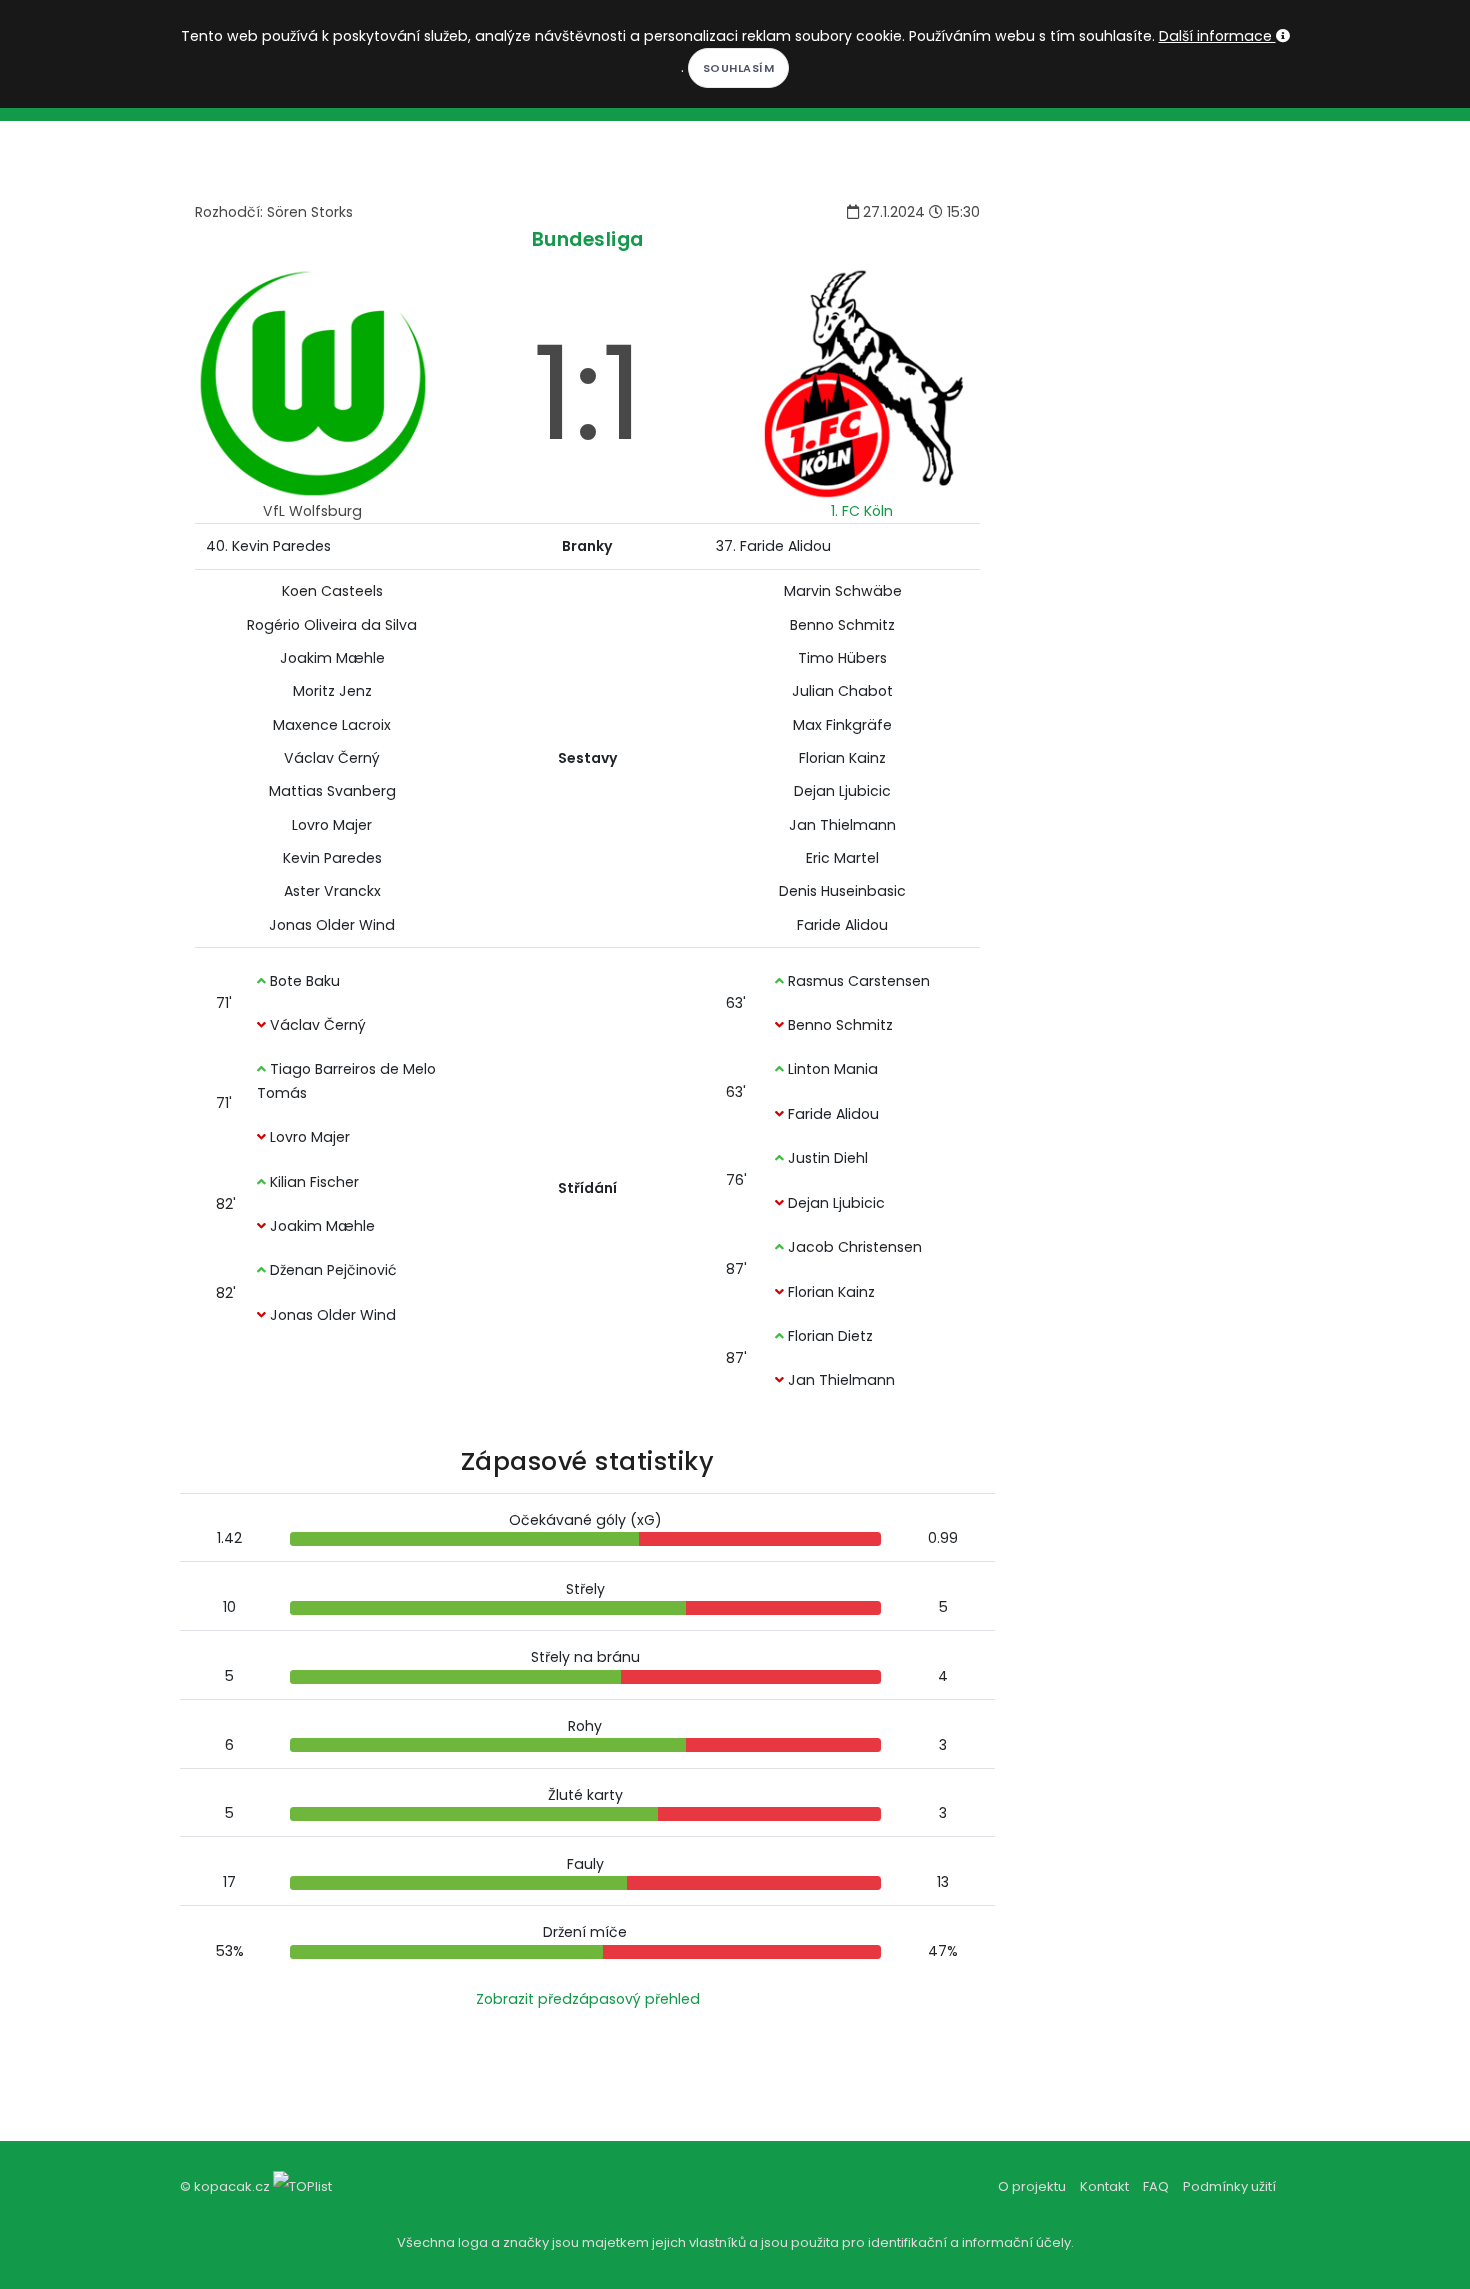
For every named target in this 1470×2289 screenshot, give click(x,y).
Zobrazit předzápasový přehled (588, 1999)
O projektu (1032, 2186)
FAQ (1156, 2186)
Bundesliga (588, 239)
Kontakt (1104, 2186)
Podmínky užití (1229, 2186)
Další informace (1217, 36)
